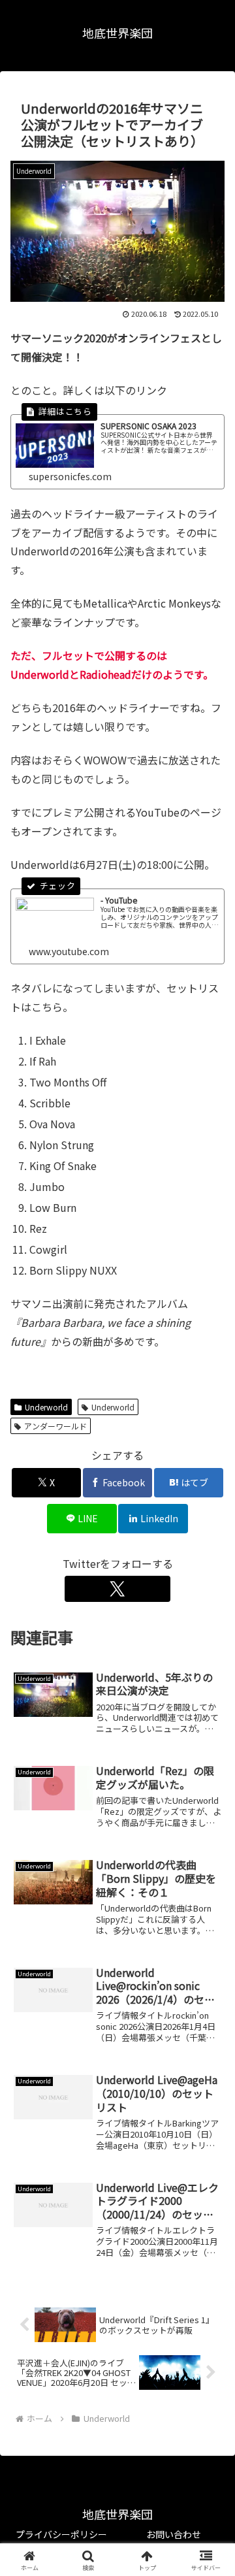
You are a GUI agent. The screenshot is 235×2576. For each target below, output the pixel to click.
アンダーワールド (55, 1426)
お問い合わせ (174, 2534)
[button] (210, 1997)
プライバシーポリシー (61, 2534)
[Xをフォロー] (117, 1589)
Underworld (46, 1407)
